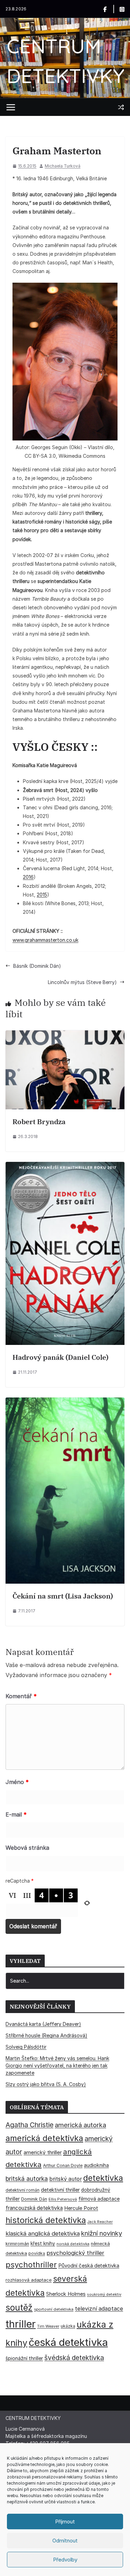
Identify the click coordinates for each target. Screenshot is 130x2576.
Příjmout (65, 2522)
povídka (37, 2253)
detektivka (103, 2178)
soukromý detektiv (104, 2294)
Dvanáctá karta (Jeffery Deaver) (43, 2024)
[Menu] (11, 107)
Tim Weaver (48, 2326)
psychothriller (31, 2265)
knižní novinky (102, 2233)
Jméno (17, 1782)
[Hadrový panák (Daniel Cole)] (65, 1166)
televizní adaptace (99, 2309)
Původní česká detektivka (89, 2265)
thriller (21, 2324)
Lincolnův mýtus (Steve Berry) (82, 982)
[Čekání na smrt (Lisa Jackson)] (65, 1402)
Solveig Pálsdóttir (26, 2047)
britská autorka (27, 2179)
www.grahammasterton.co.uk (45, 940)
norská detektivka (73, 2244)
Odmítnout (65, 2541)
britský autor (66, 2179)
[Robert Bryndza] (65, 1035)
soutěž (19, 2308)
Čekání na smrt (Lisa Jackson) (63, 1596)
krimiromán (17, 2244)
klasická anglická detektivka (43, 2233)
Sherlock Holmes (66, 2294)
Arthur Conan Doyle (63, 2165)
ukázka (68, 2326)
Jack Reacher (100, 2222)
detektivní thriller (60, 2190)
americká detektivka (44, 2138)
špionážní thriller (24, 2358)
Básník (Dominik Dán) (37, 966)
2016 (28, 877)
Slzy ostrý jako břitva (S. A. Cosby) (46, 2084)
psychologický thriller (75, 2253)
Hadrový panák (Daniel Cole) (60, 1357)
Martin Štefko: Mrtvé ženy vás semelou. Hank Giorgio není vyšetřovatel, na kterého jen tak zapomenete (57, 2065)
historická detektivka (46, 2220)
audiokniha (96, 2165)
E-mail (16, 1814)
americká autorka (80, 2125)
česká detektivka (68, 2342)
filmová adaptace (99, 2199)
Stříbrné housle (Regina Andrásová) (46, 2035)
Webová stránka (27, 1848)
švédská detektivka (74, 2358)
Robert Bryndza (39, 1122)
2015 (42, 895)
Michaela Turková (63, 166)
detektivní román (23, 2190)
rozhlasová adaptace (29, 2280)
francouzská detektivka (34, 2208)
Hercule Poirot (81, 2208)
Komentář (21, 1696)
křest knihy (43, 2243)
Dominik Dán (34, 2199)
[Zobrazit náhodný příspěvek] (121, 107)
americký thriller (43, 2152)
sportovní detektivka (54, 2309)
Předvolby (65, 2560)
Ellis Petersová (63, 2199)
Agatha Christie (29, 2125)
